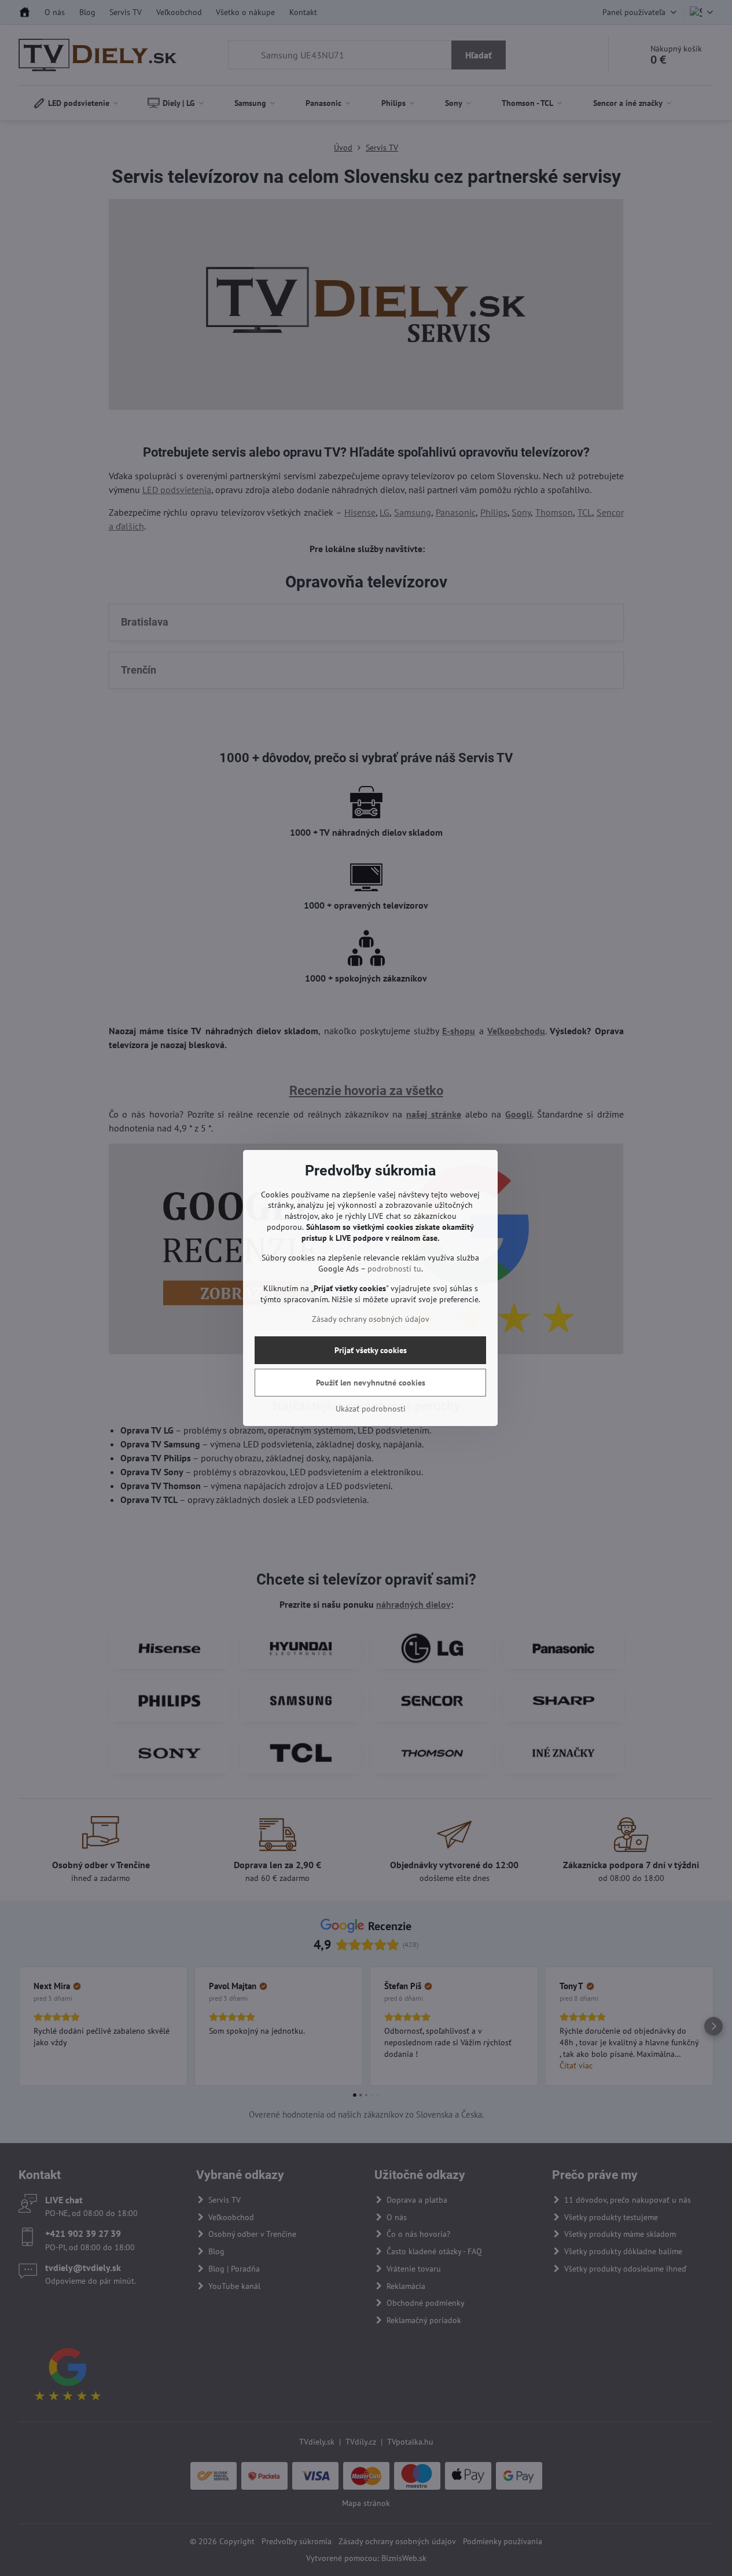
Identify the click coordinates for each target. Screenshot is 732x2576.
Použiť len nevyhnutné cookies (371, 1383)
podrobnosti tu (394, 1269)
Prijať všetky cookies (371, 1350)
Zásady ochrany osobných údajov (371, 1319)
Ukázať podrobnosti (371, 1409)
